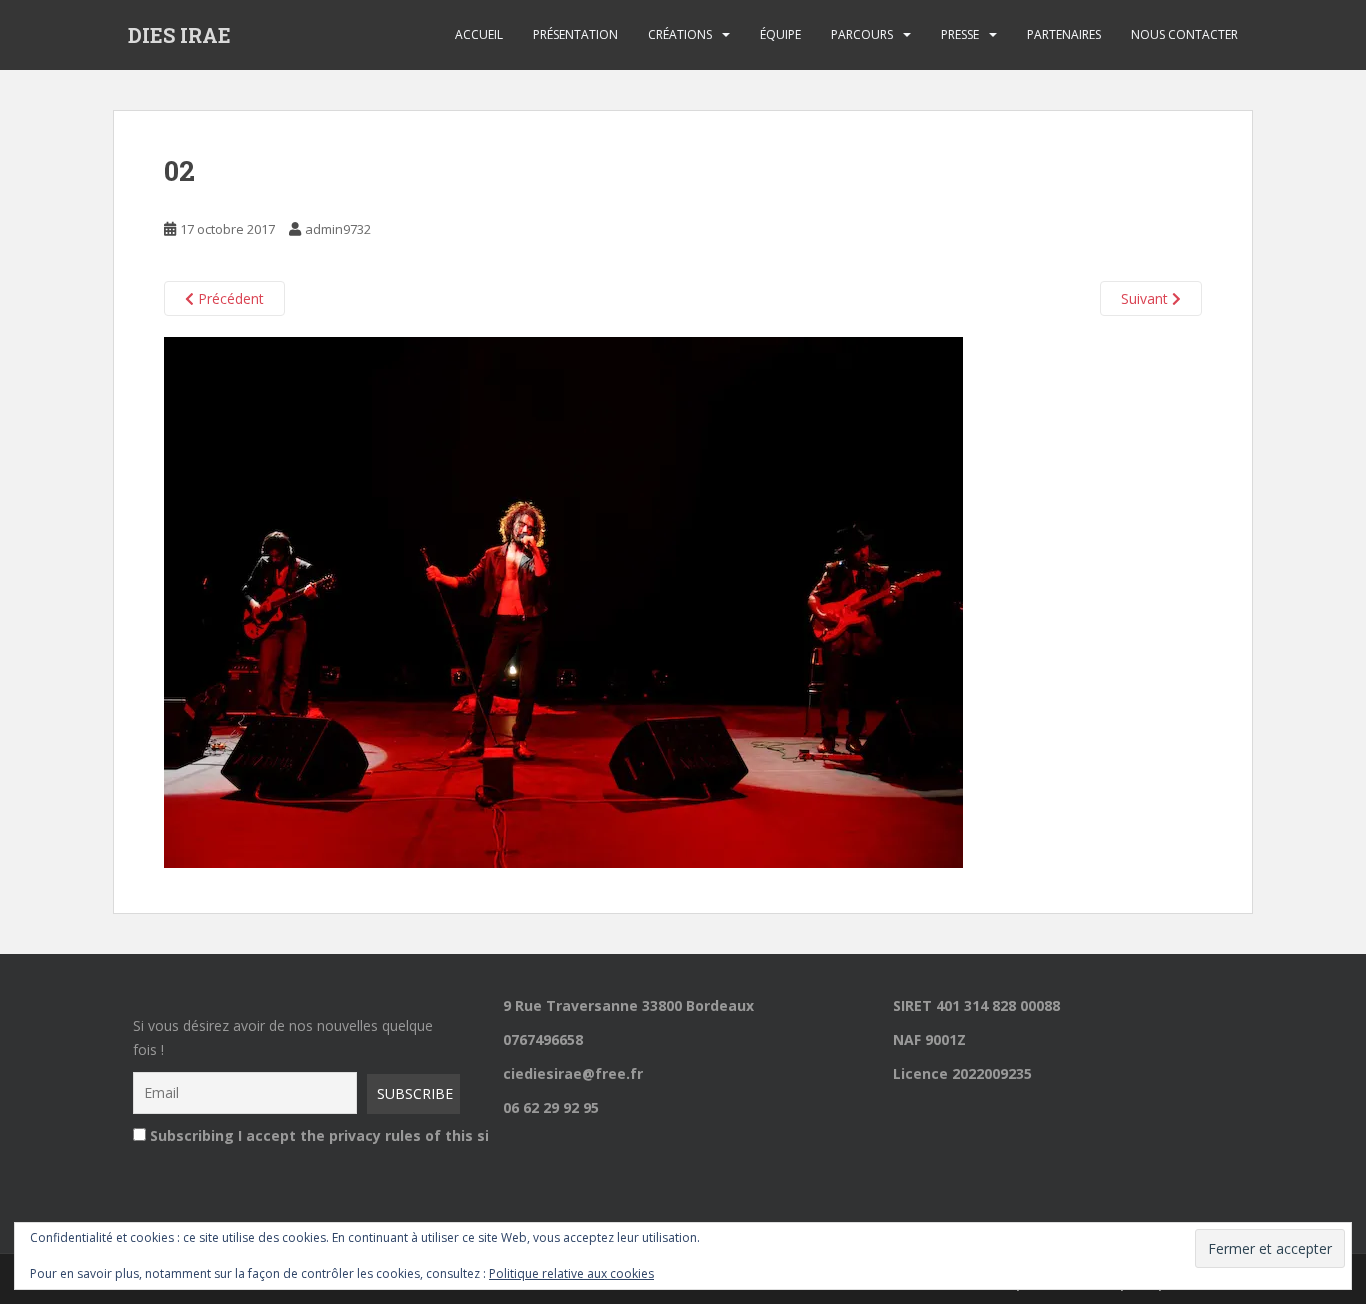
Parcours (862, 34)
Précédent (229, 298)
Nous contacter (1184, 34)
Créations (680, 34)
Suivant (1146, 298)
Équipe (780, 34)
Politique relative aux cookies (571, 1273)
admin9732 (338, 229)
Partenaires (1064, 34)
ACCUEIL (479, 34)
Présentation (575, 34)
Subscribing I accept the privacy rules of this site (299, 1135)
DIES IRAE (179, 35)
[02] (563, 600)
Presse (960, 34)
